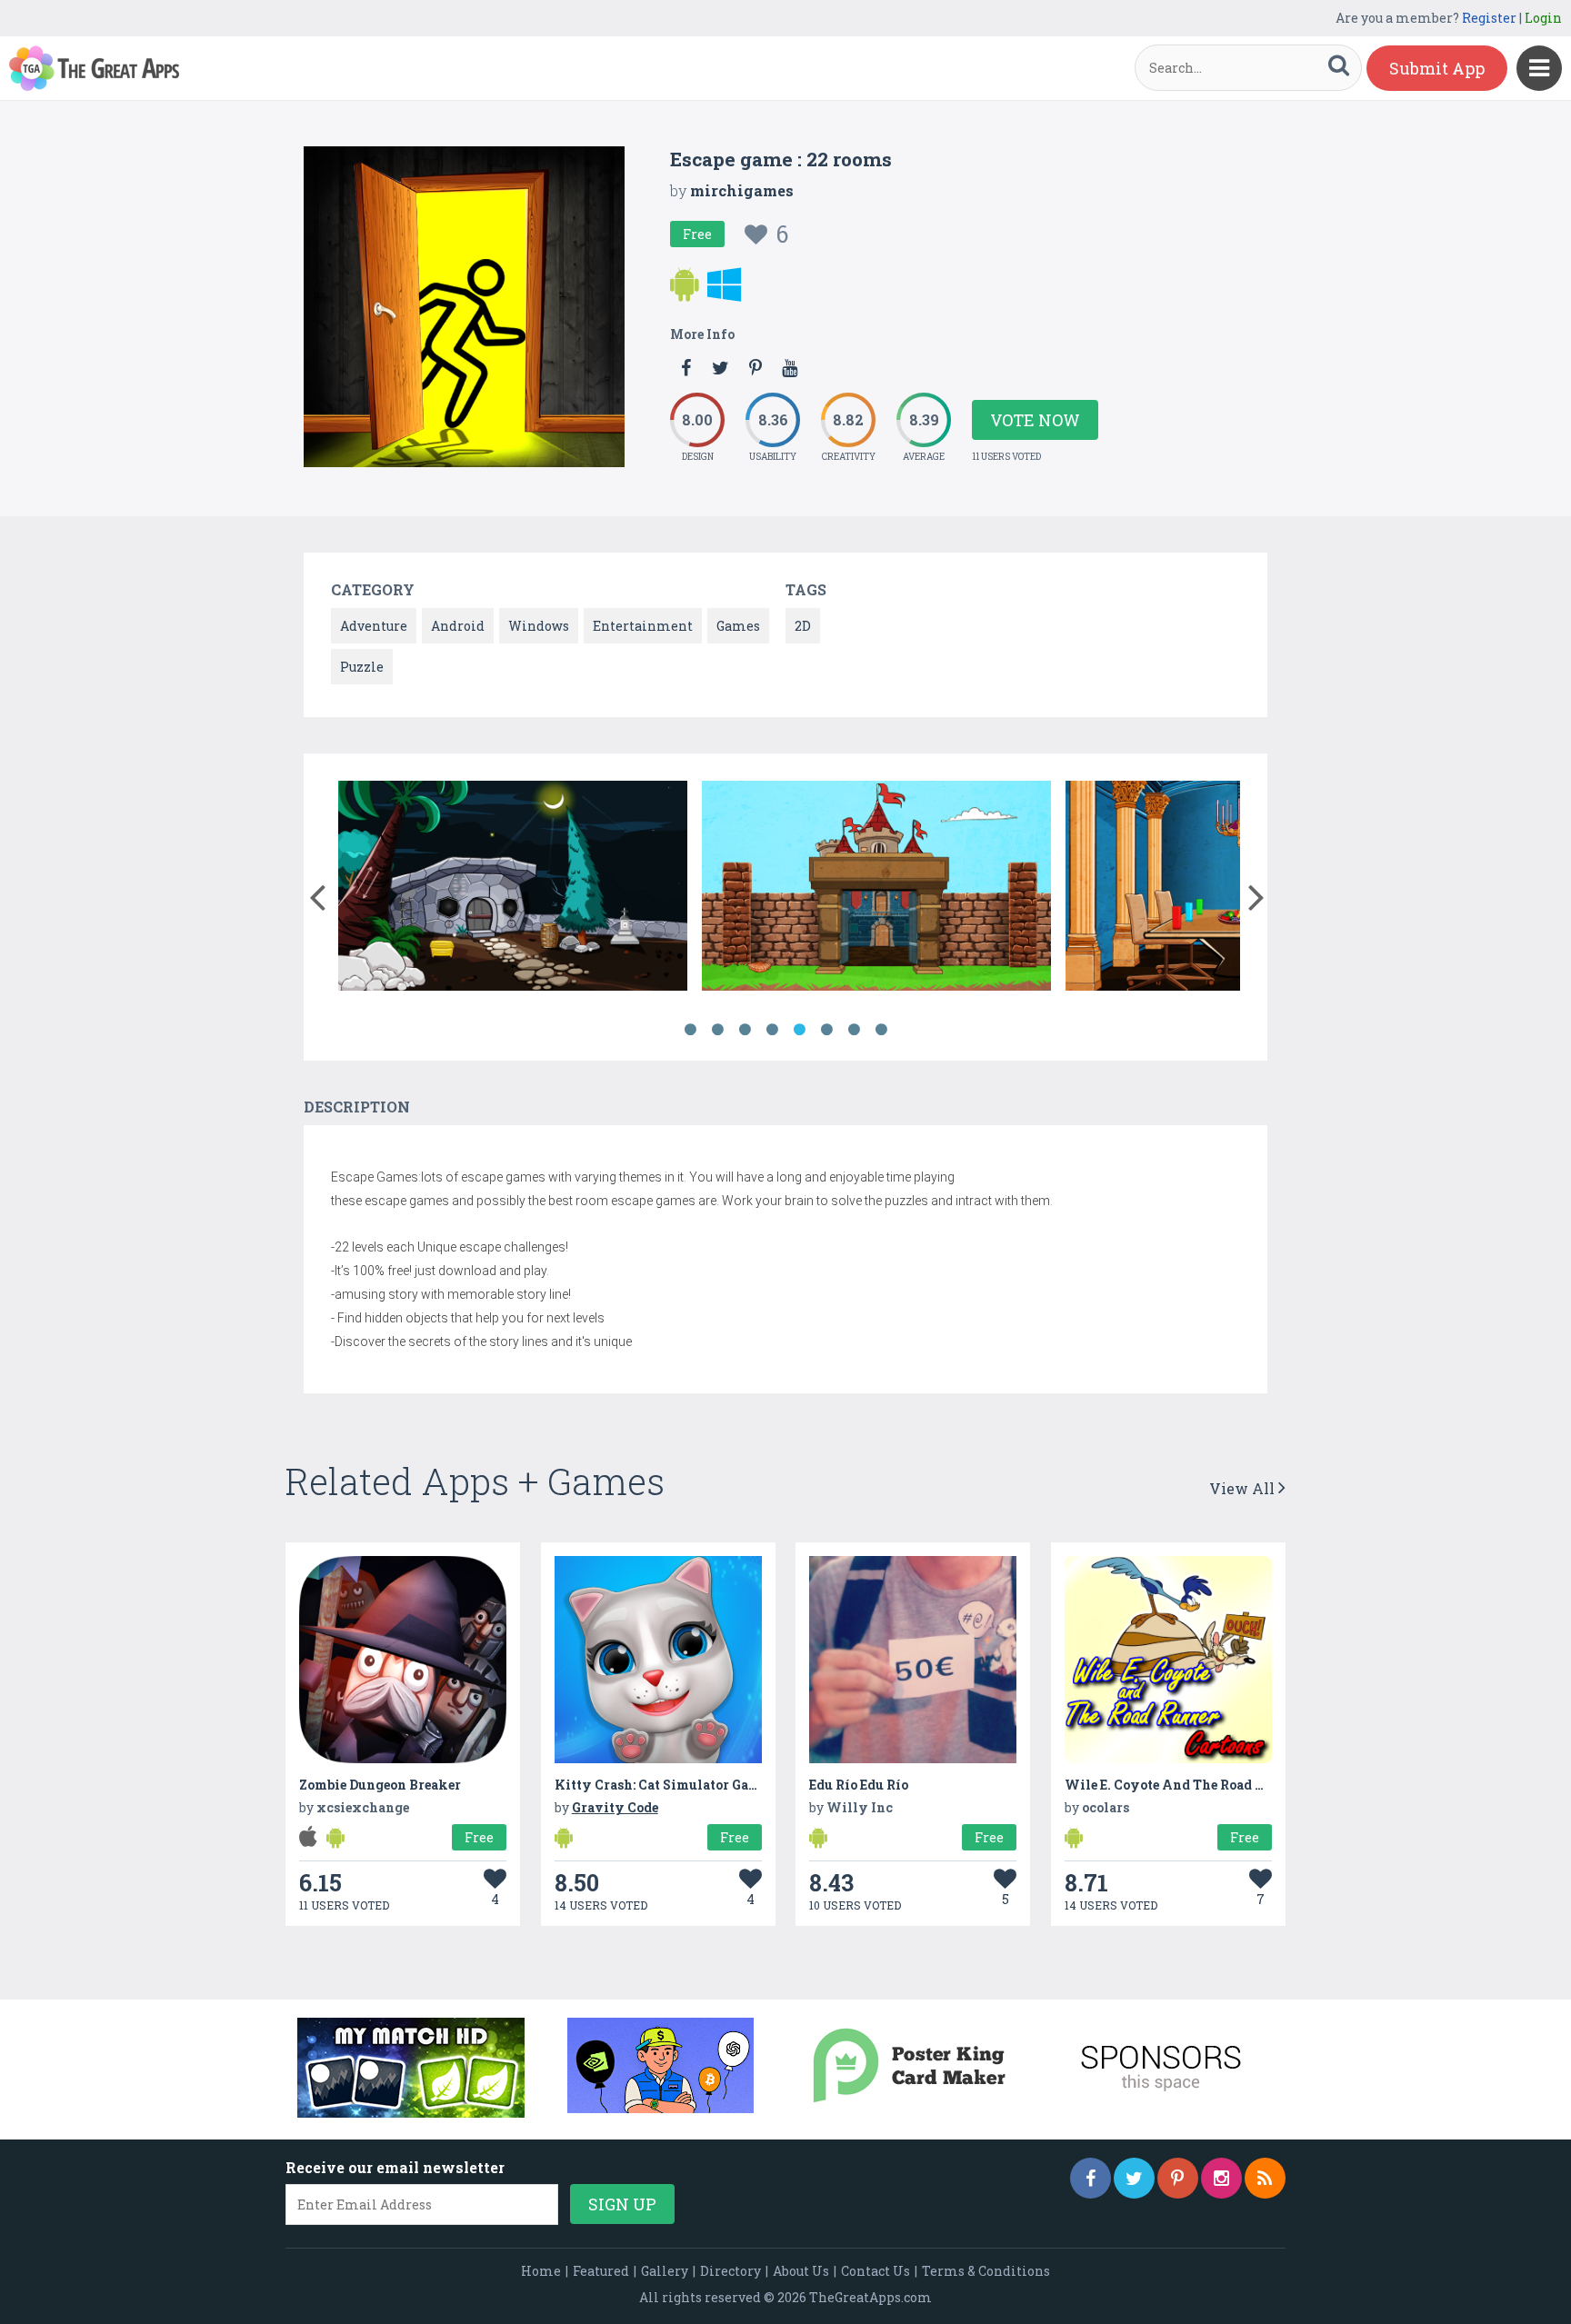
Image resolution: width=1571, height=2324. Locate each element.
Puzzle (362, 667)
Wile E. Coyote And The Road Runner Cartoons (1214, 1785)
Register (1489, 18)
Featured (601, 2271)
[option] (513, 888)
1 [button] (690, 1030)
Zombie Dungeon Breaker (380, 1785)
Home (541, 2271)
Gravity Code (615, 1807)
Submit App (1437, 68)
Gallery (665, 2271)
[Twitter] (1134, 2178)
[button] (317, 893)
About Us (801, 2271)
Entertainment (643, 626)
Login (1543, 18)
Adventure (374, 626)
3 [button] (745, 1030)
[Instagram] (1221, 2178)
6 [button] (826, 1030)
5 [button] (799, 1030)
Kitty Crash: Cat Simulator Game (661, 1785)
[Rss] (1265, 2178)
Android (458, 626)
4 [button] (772, 1030)
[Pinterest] (1178, 2178)
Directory (730, 2271)
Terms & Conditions (986, 2271)
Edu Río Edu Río (859, 1785)
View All (1244, 1488)
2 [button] (717, 1030)
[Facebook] (1091, 2178)
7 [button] (854, 1030)
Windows (539, 626)
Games (738, 626)
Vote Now (1035, 420)
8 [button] (881, 1030)
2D (803, 626)
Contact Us (876, 2271)
